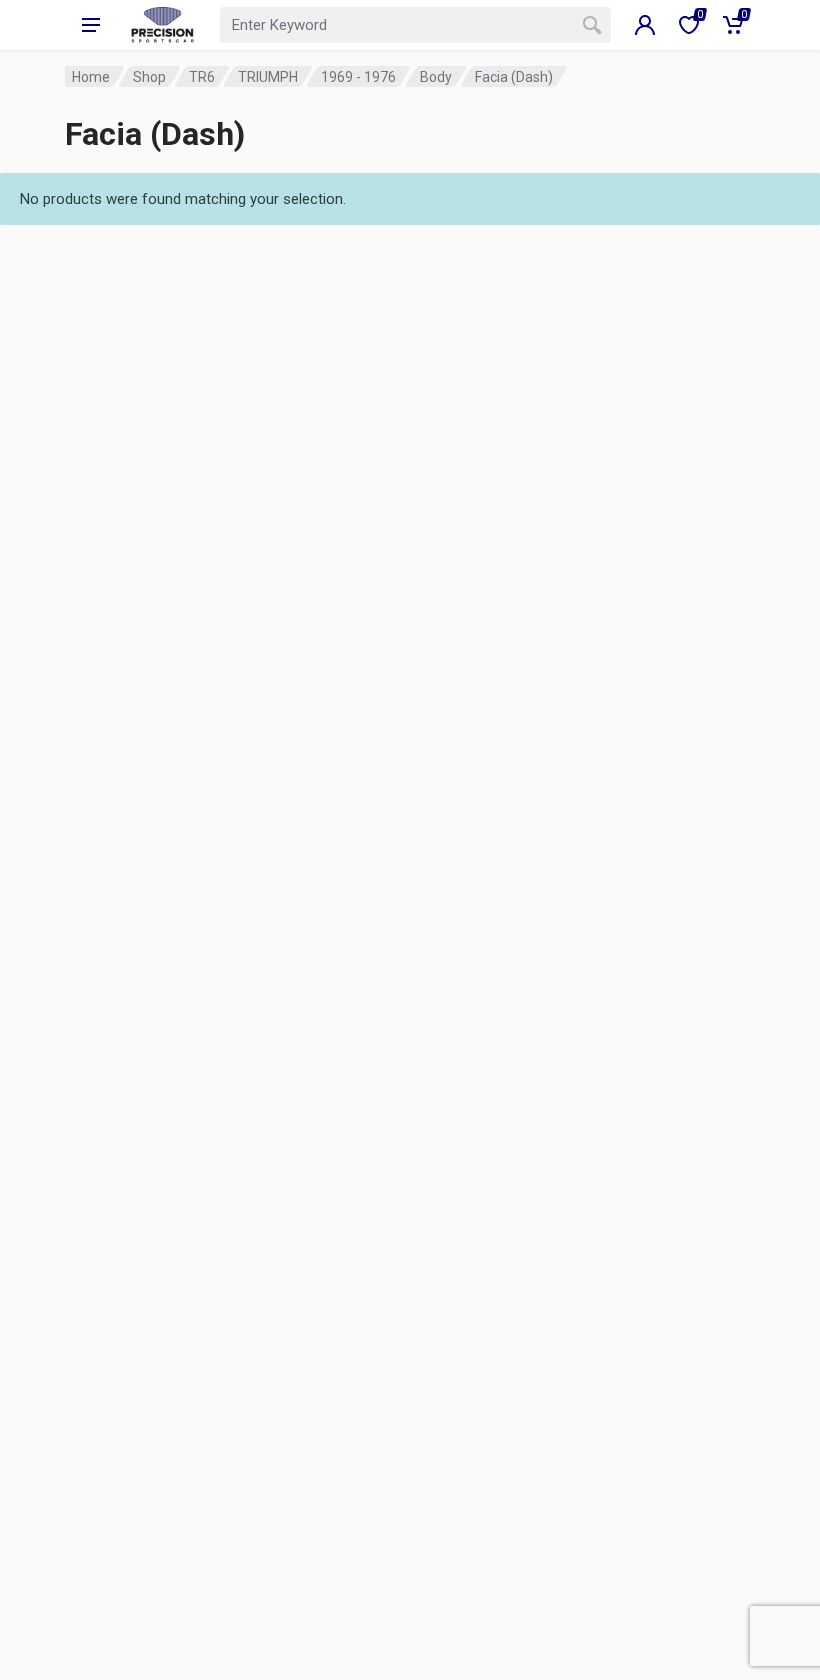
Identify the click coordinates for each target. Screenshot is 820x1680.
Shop (149, 77)
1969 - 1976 (358, 77)
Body (436, 77)
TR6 (202, 77)
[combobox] (415, 25)
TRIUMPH (268, 77)
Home (91, 77)
